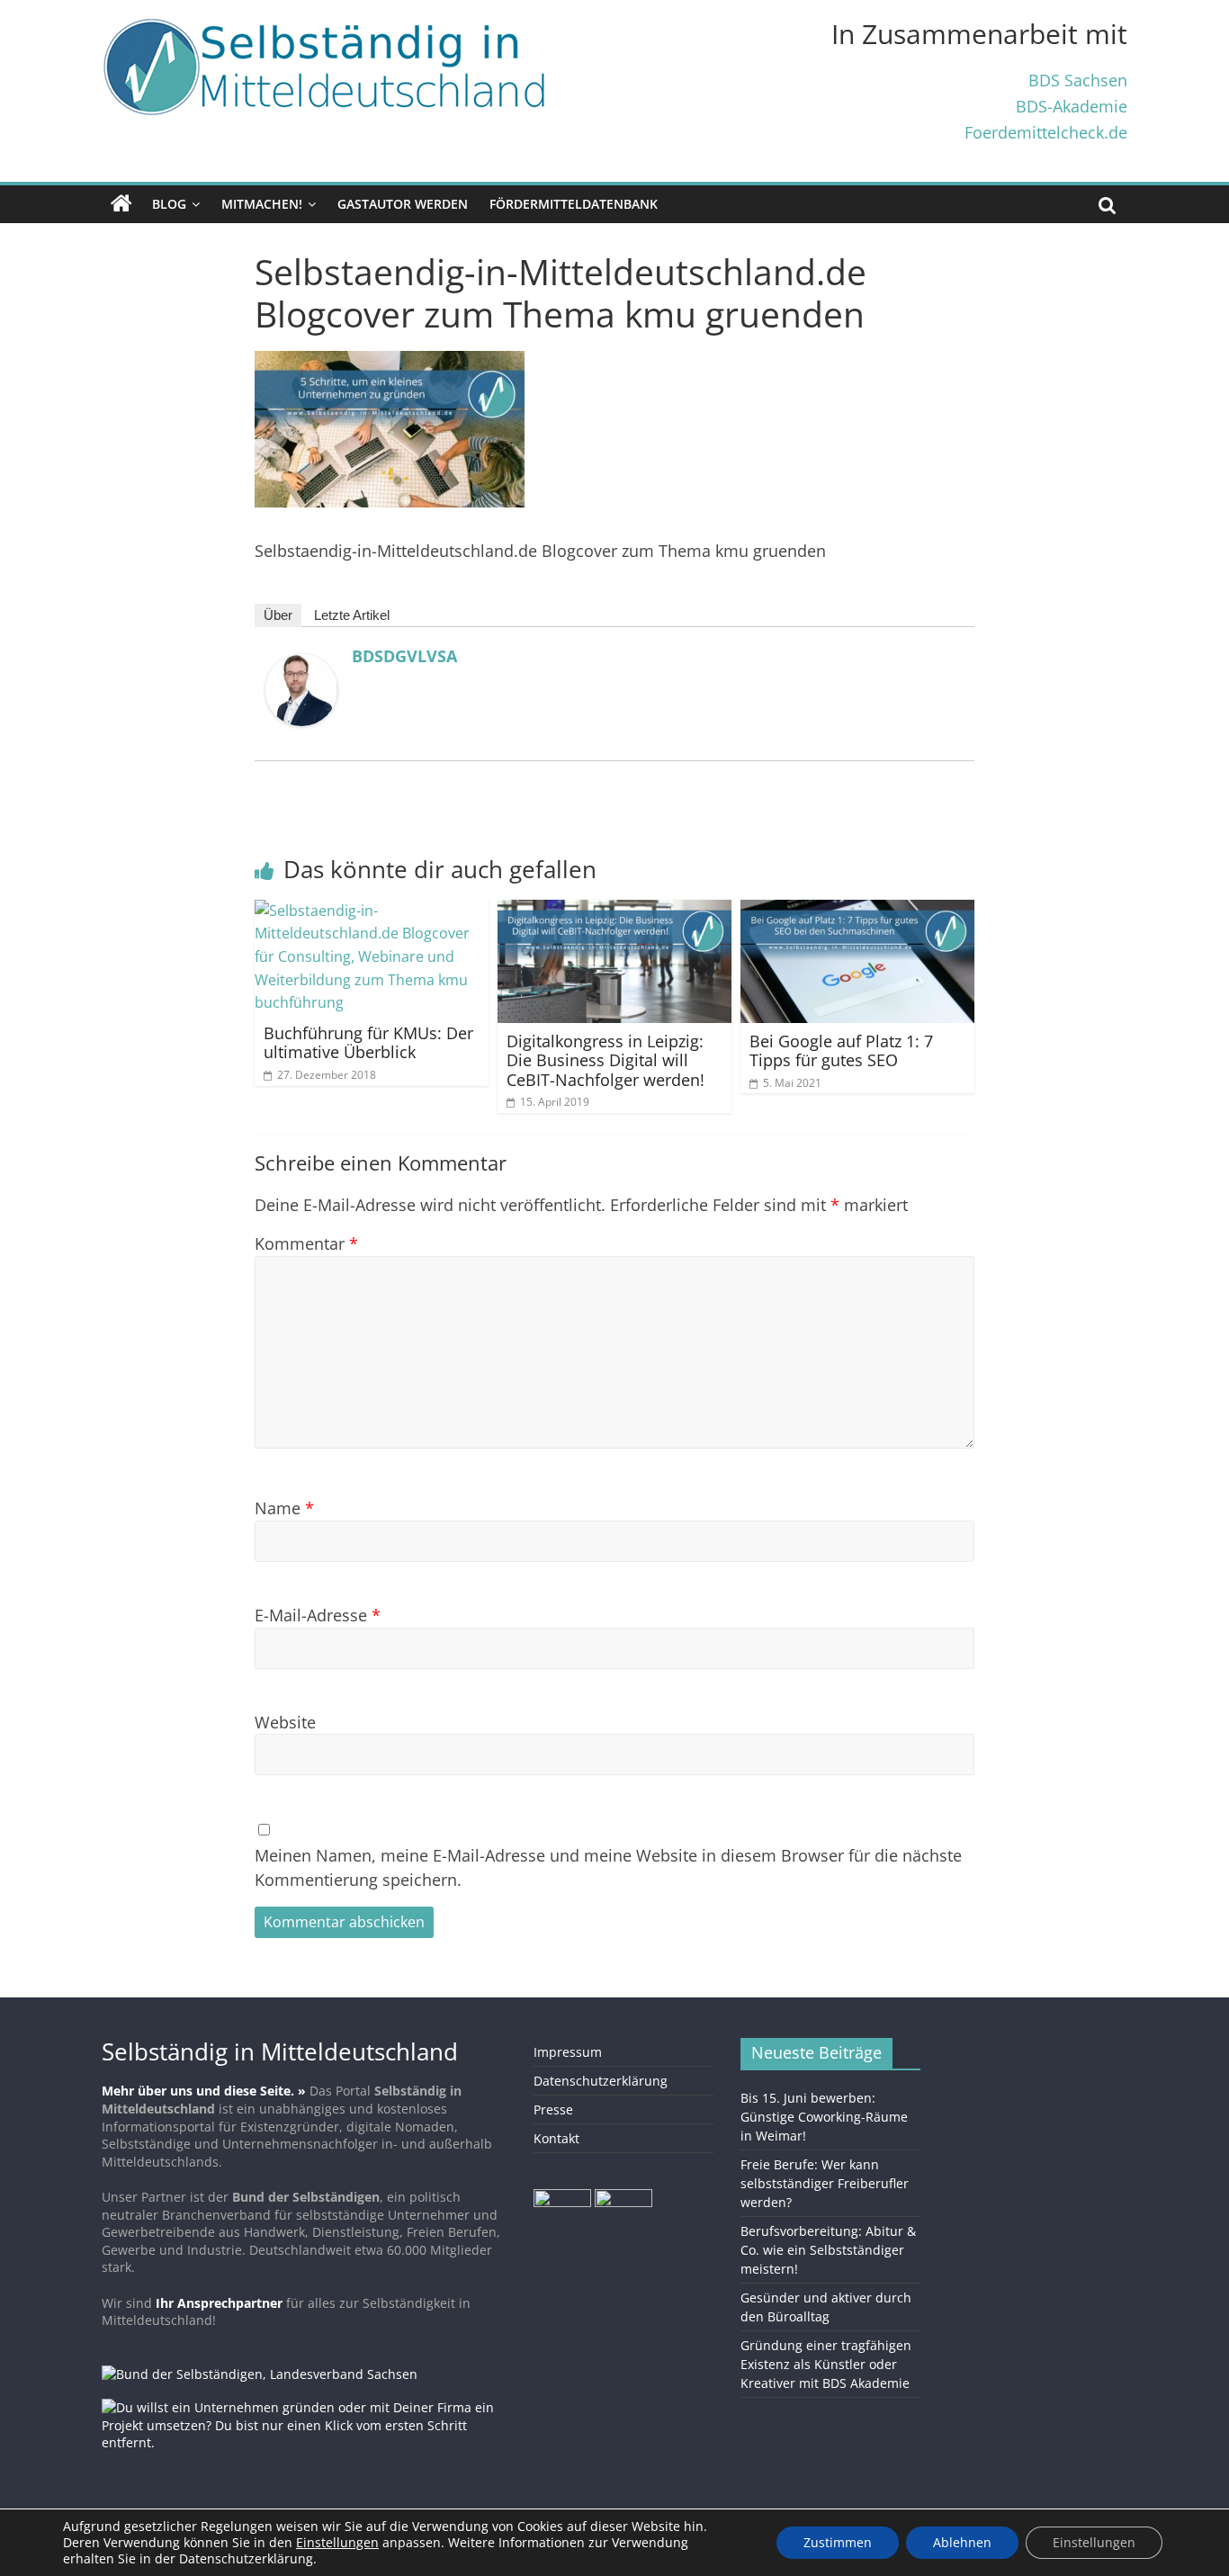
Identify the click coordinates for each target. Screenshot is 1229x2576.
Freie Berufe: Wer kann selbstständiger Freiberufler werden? (825, 2183)
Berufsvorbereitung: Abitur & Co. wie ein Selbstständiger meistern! (828, 2250)
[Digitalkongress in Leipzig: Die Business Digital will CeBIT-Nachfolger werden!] (614, 911)
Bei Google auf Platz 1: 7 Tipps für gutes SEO (841, 1051)
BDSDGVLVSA (404, 656)
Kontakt (556, 2138)
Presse (553, 2109)
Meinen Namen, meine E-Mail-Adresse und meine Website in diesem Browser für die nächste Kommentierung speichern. (608, 1867)
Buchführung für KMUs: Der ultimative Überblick (368, 1043)
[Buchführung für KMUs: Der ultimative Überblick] (372, 911)
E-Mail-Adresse (318, 1615)
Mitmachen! (262, 204)
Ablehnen (962, 2542)
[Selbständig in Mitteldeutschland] (121, 204)
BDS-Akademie (1072, 106)
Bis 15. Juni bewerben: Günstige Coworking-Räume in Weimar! (824, 2117)
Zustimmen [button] (838, 2542)
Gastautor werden (403, 204)
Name (284, 1508)
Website (285, 1722)
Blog (169, 204)
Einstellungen (1094, 2542)
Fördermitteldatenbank (574, 204)
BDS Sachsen (1078, 80)
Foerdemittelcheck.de (1046, 132)
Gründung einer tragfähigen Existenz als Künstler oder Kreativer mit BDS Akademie (826, 2364)
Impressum (568, 2052)
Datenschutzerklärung (601, 2081)
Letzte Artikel (352, 615)
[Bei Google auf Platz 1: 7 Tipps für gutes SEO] (857, 911)
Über (278, 615)
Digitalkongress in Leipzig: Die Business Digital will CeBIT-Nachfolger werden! (606, 1060)
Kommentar (306, 1243)
